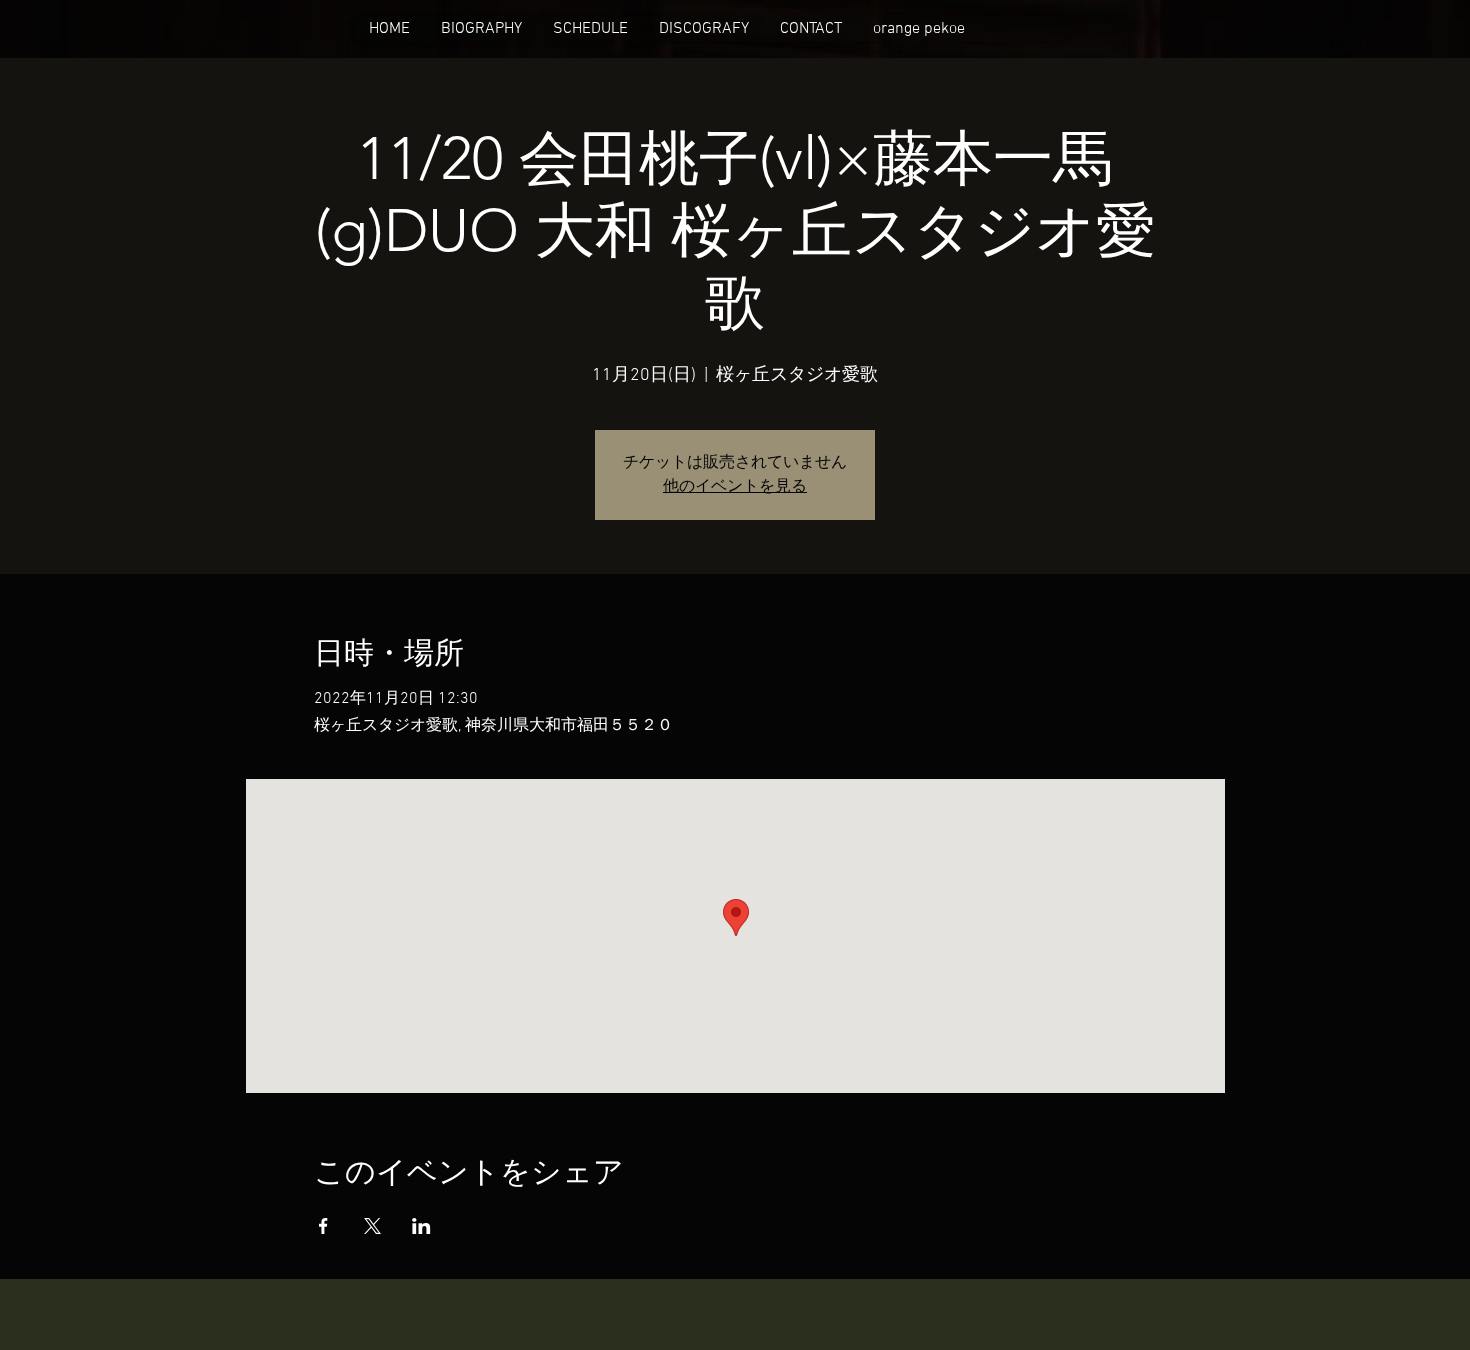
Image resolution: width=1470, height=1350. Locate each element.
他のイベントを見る (735, 487)
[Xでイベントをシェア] (372, 1226)
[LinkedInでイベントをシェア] (421, 1226)
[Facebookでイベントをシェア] (323, 1226)
